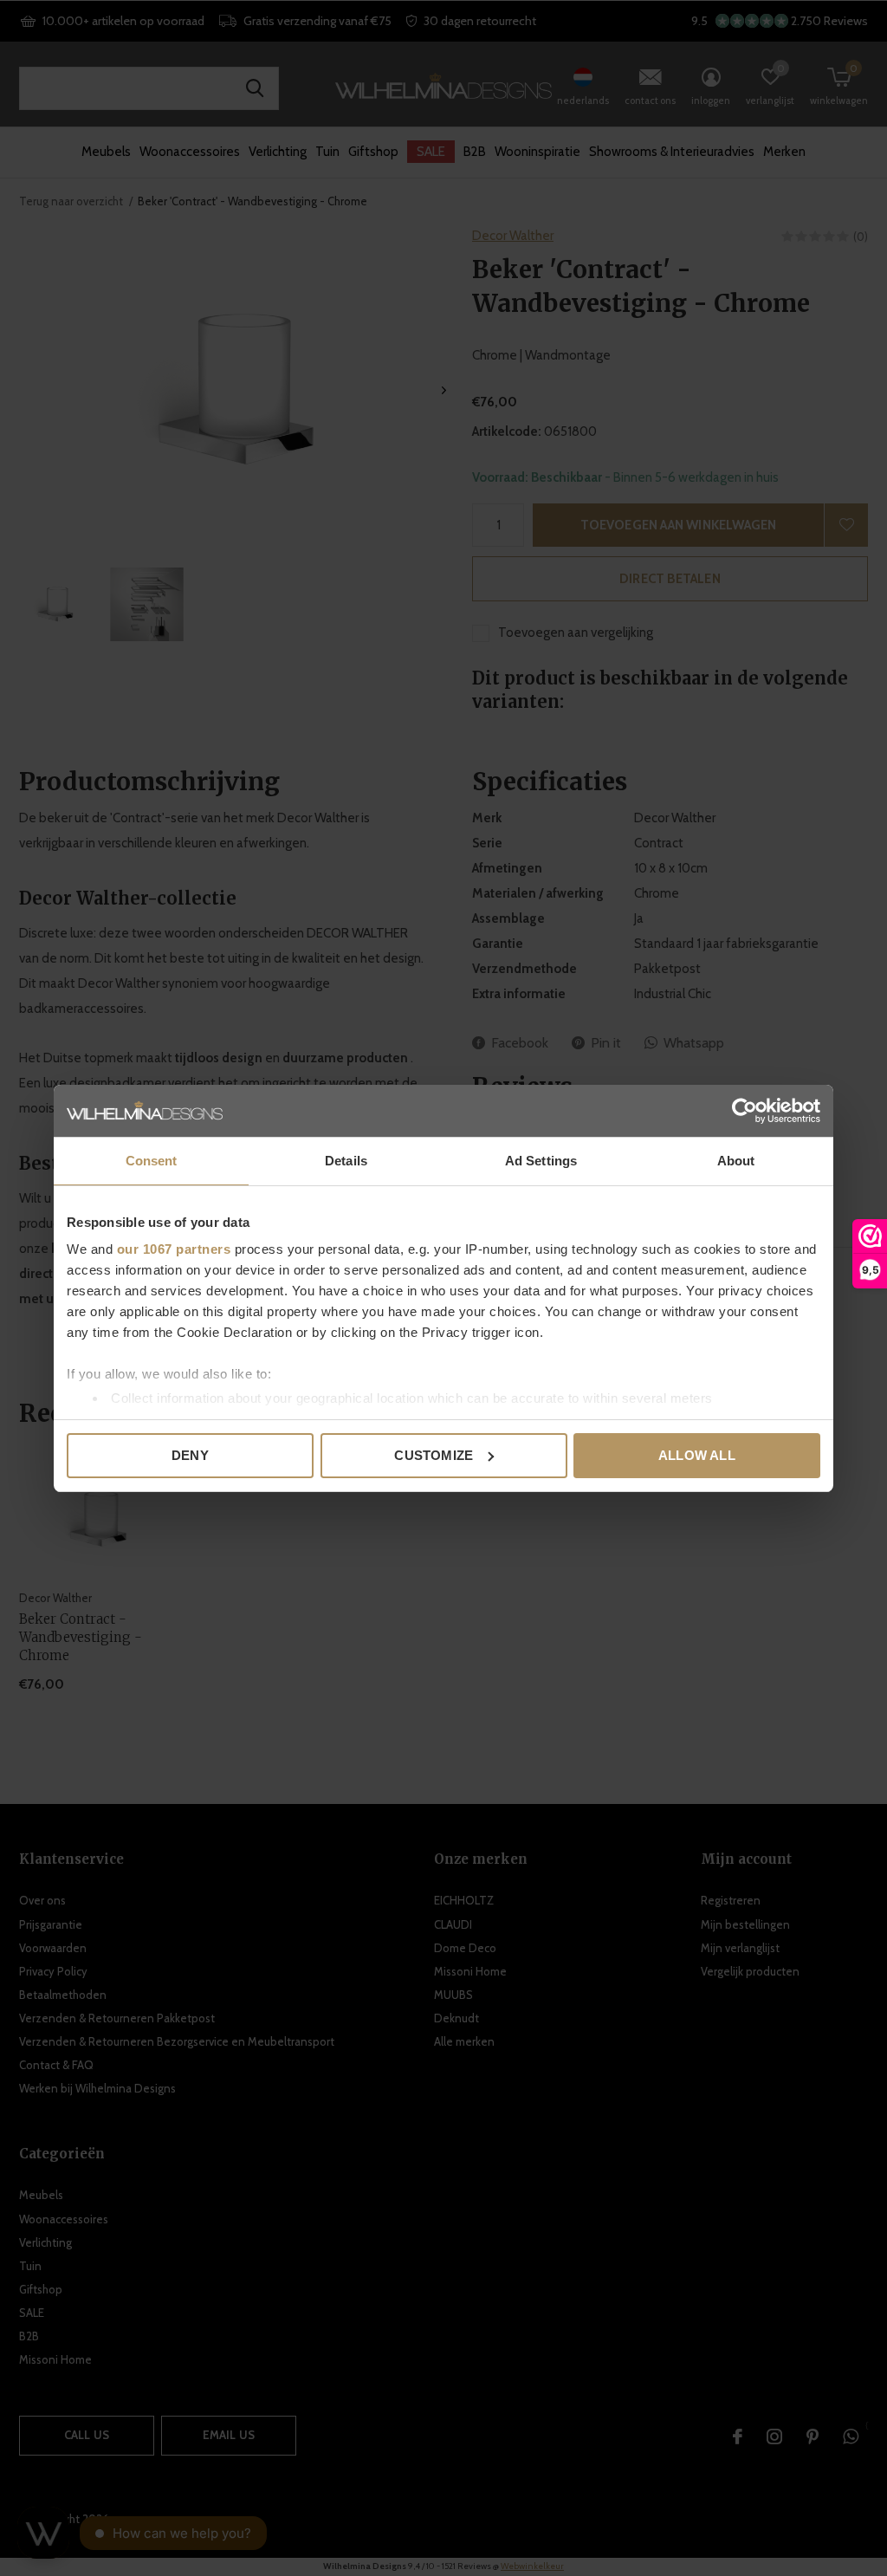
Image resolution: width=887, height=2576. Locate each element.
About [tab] (736, 1161)
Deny (190, 1455)
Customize (434, 1455)
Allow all (697, 1455)
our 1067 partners (174, 1249)
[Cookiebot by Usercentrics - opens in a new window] (745, 1111)
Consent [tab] (152, 1161)
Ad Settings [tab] (541, 1161)
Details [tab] (346, 1161)
